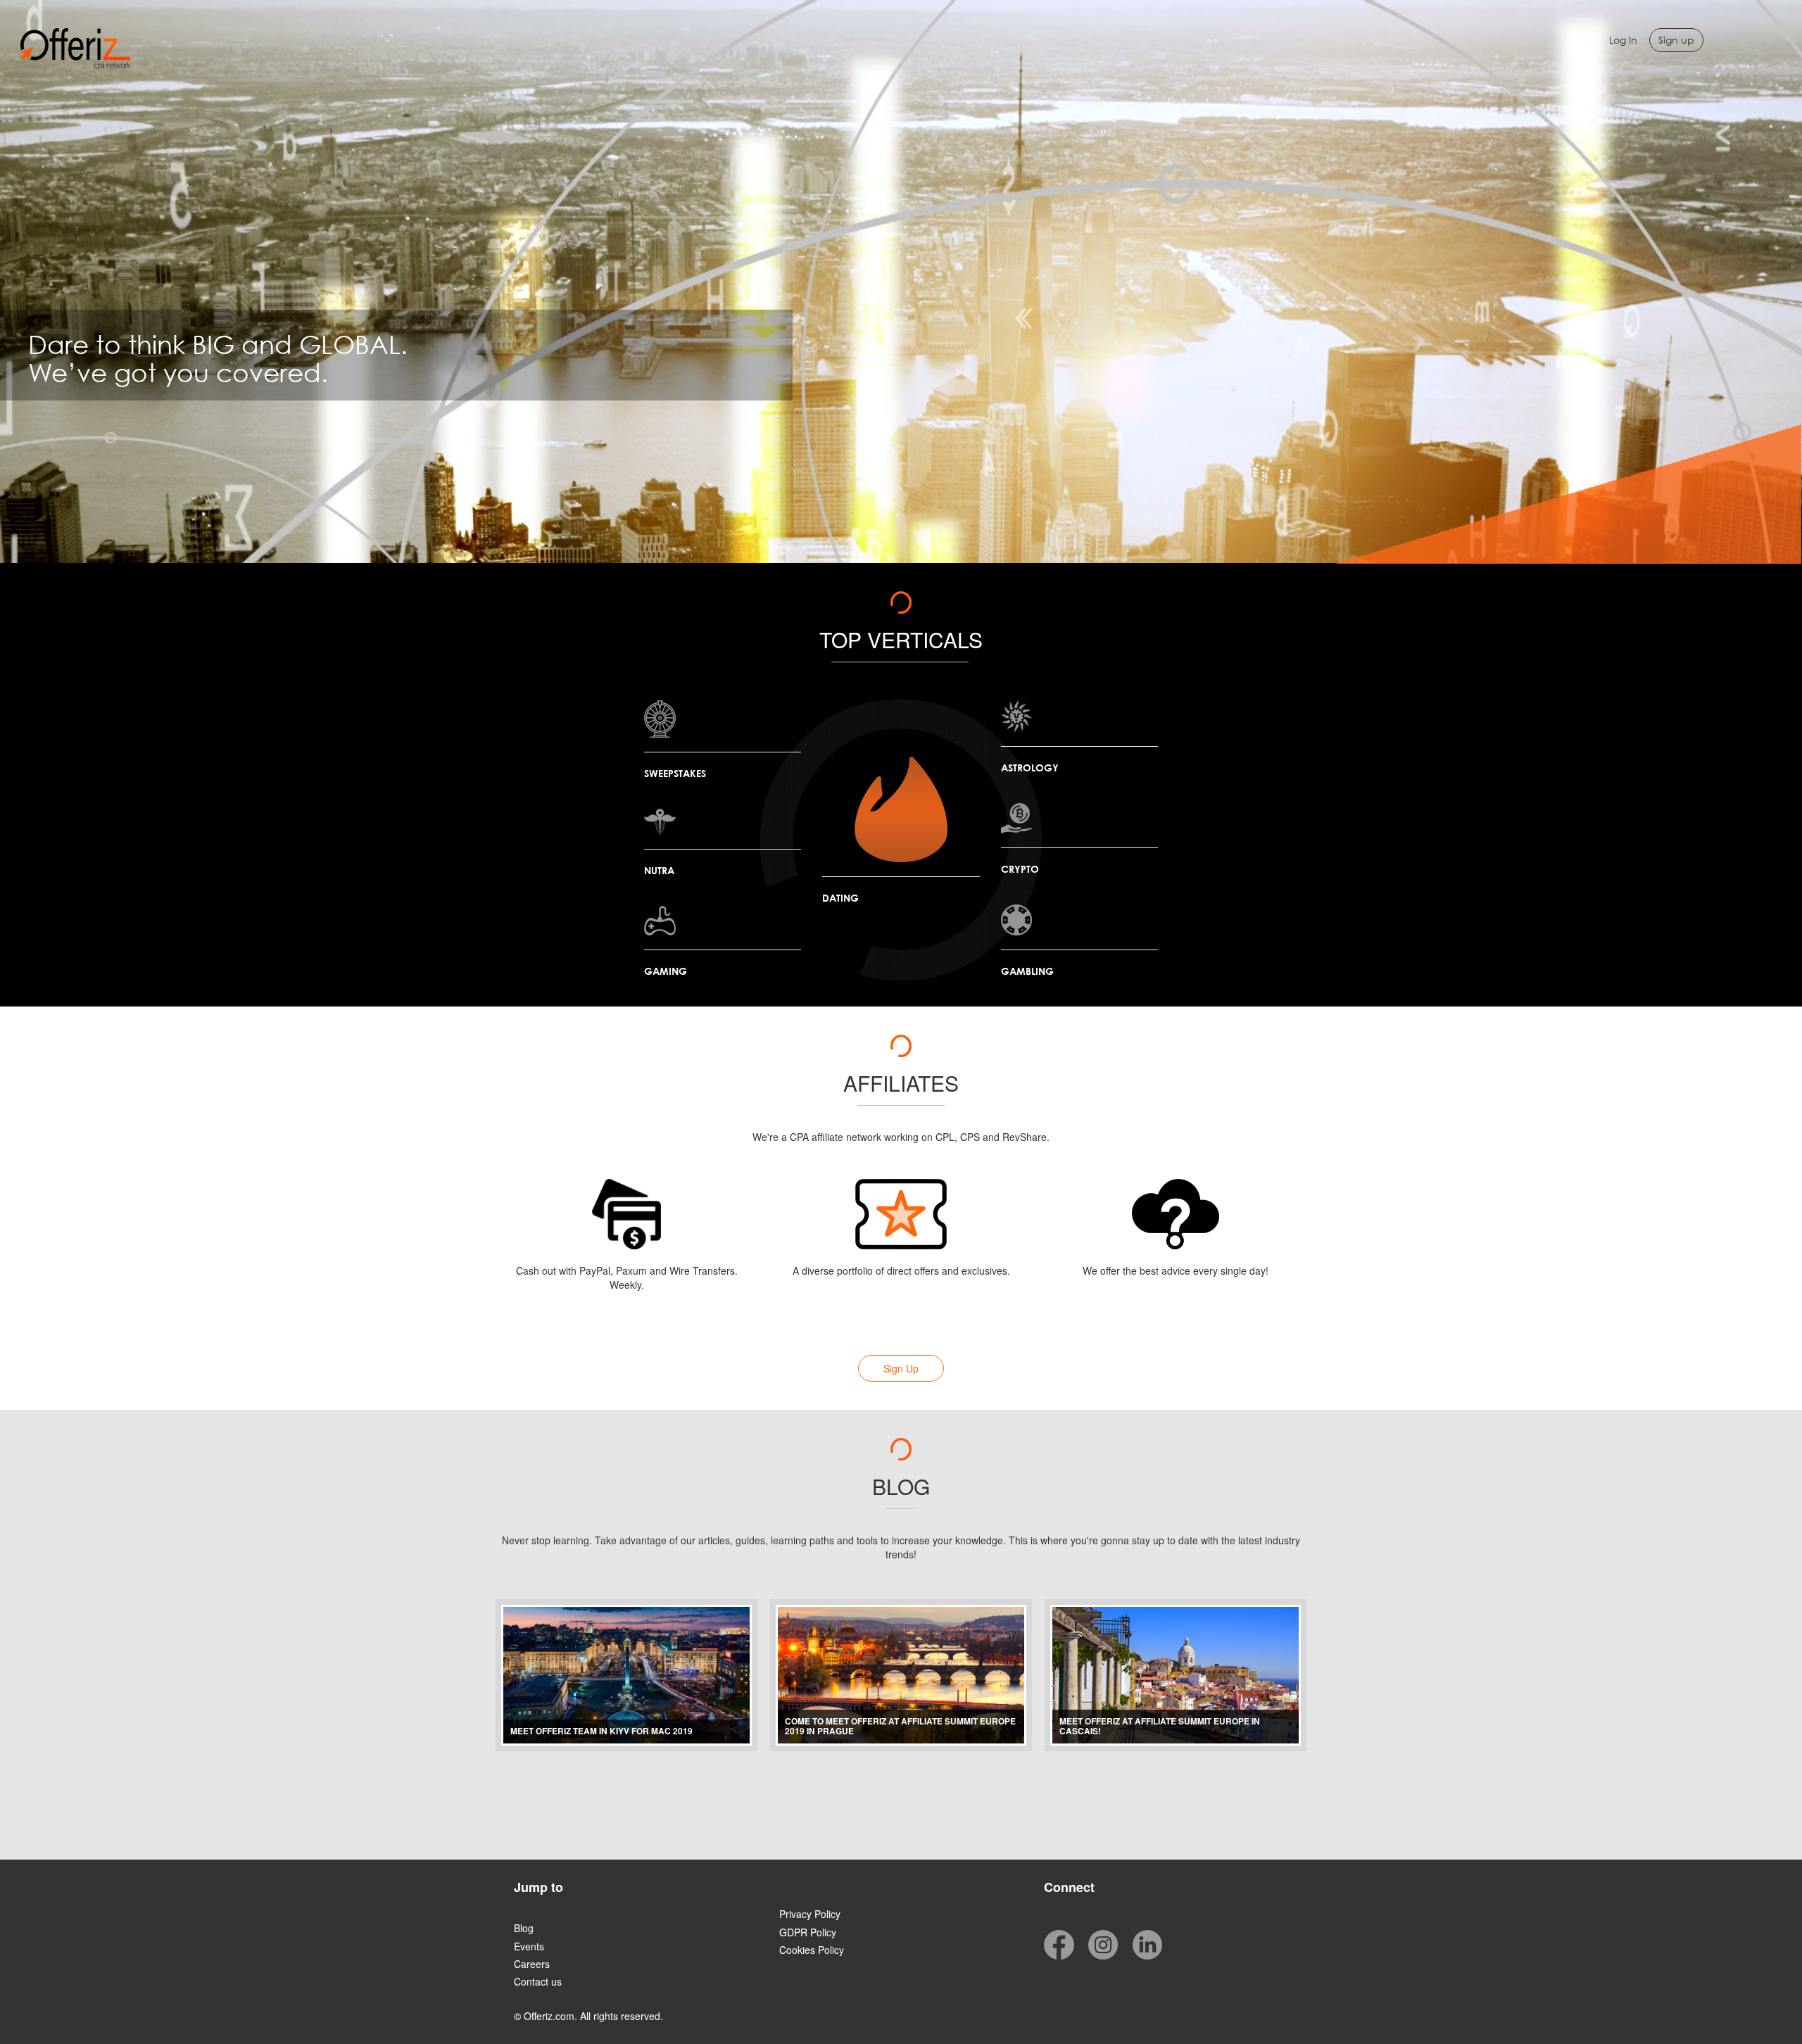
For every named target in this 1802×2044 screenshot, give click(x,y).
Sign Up (901, 1368)
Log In (1623, 40)
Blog (524, 1928)
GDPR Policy (808, 1932)
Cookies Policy (812, 1950)
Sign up (1676, 40)
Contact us (538, 1981)
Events (529, 1946)
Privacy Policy (810, 1914)
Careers (532, 1964)
